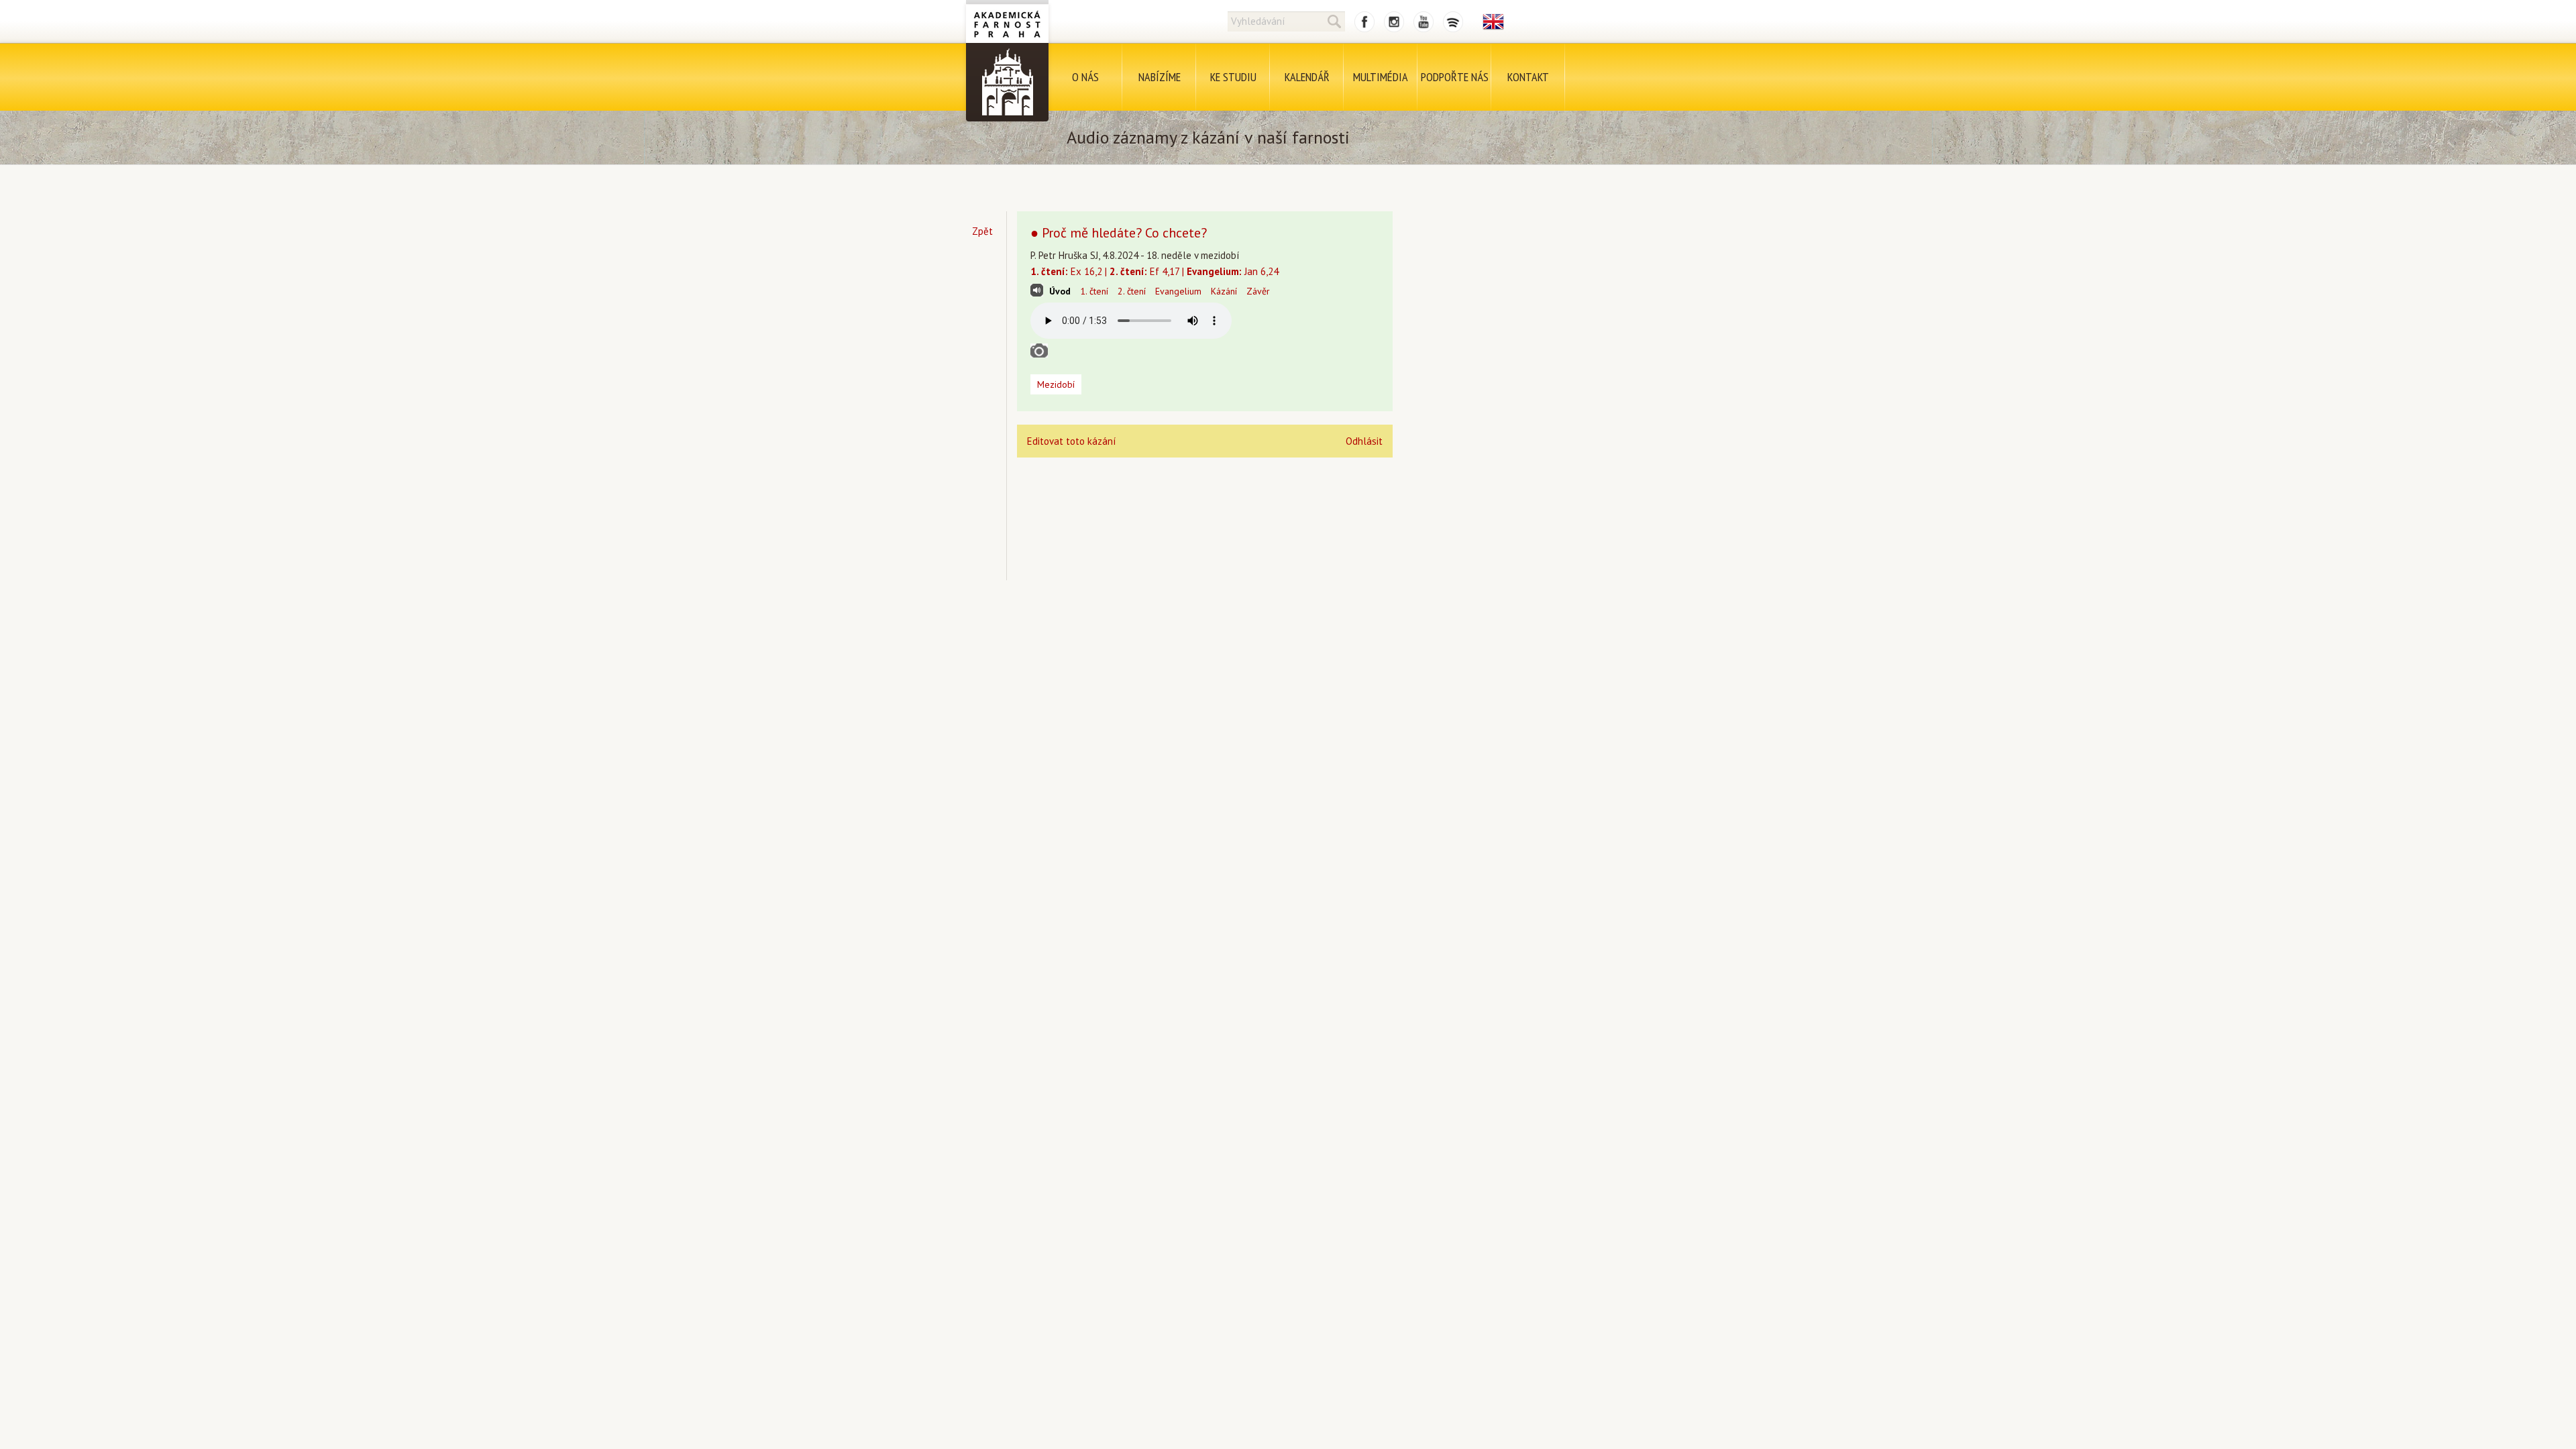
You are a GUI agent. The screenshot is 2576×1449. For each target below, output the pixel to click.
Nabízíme (1160, 77)
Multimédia (1381, 77)
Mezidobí (1056, 384)
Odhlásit (1364, 441)
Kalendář (1307, 77)
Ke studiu (1233, 77)
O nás (1085, 77)
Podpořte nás (1455, 77)
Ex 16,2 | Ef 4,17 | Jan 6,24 (1155, 271)
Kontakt (1528, 77)
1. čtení (1094, 291)
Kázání (1224, 291)
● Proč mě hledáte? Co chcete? (1119, 233)
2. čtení (1132, 291)
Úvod (1060, 291)
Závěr (1258, 291)
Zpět (982, 231)
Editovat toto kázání (1071, 441)
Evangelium (1178, 291)
